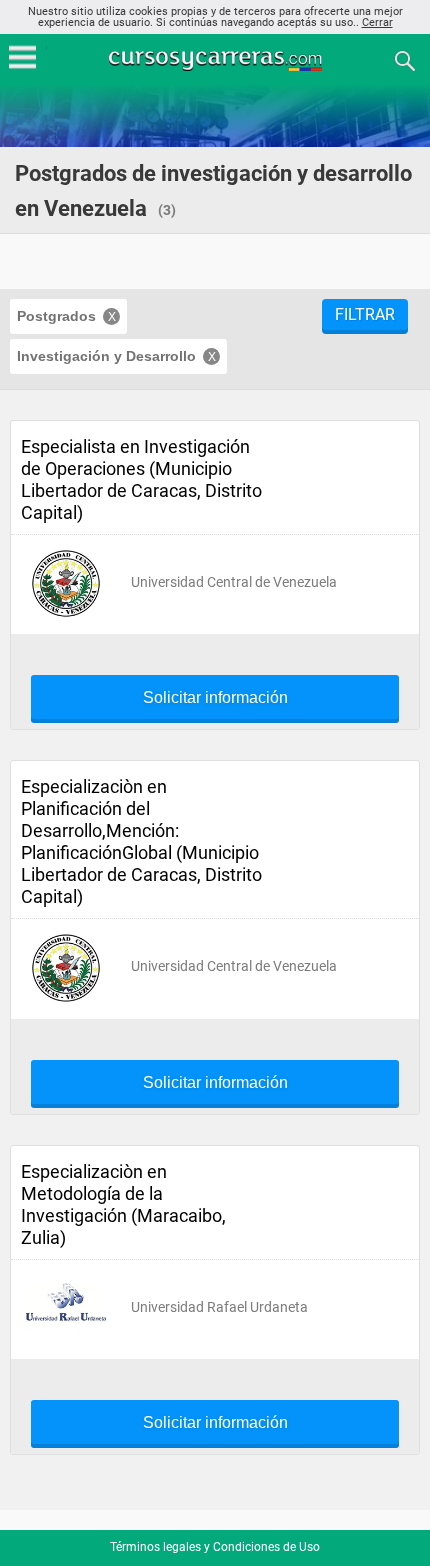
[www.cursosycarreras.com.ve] (217, 59)
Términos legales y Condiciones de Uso (215, 1547)
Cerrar (377, 22)
